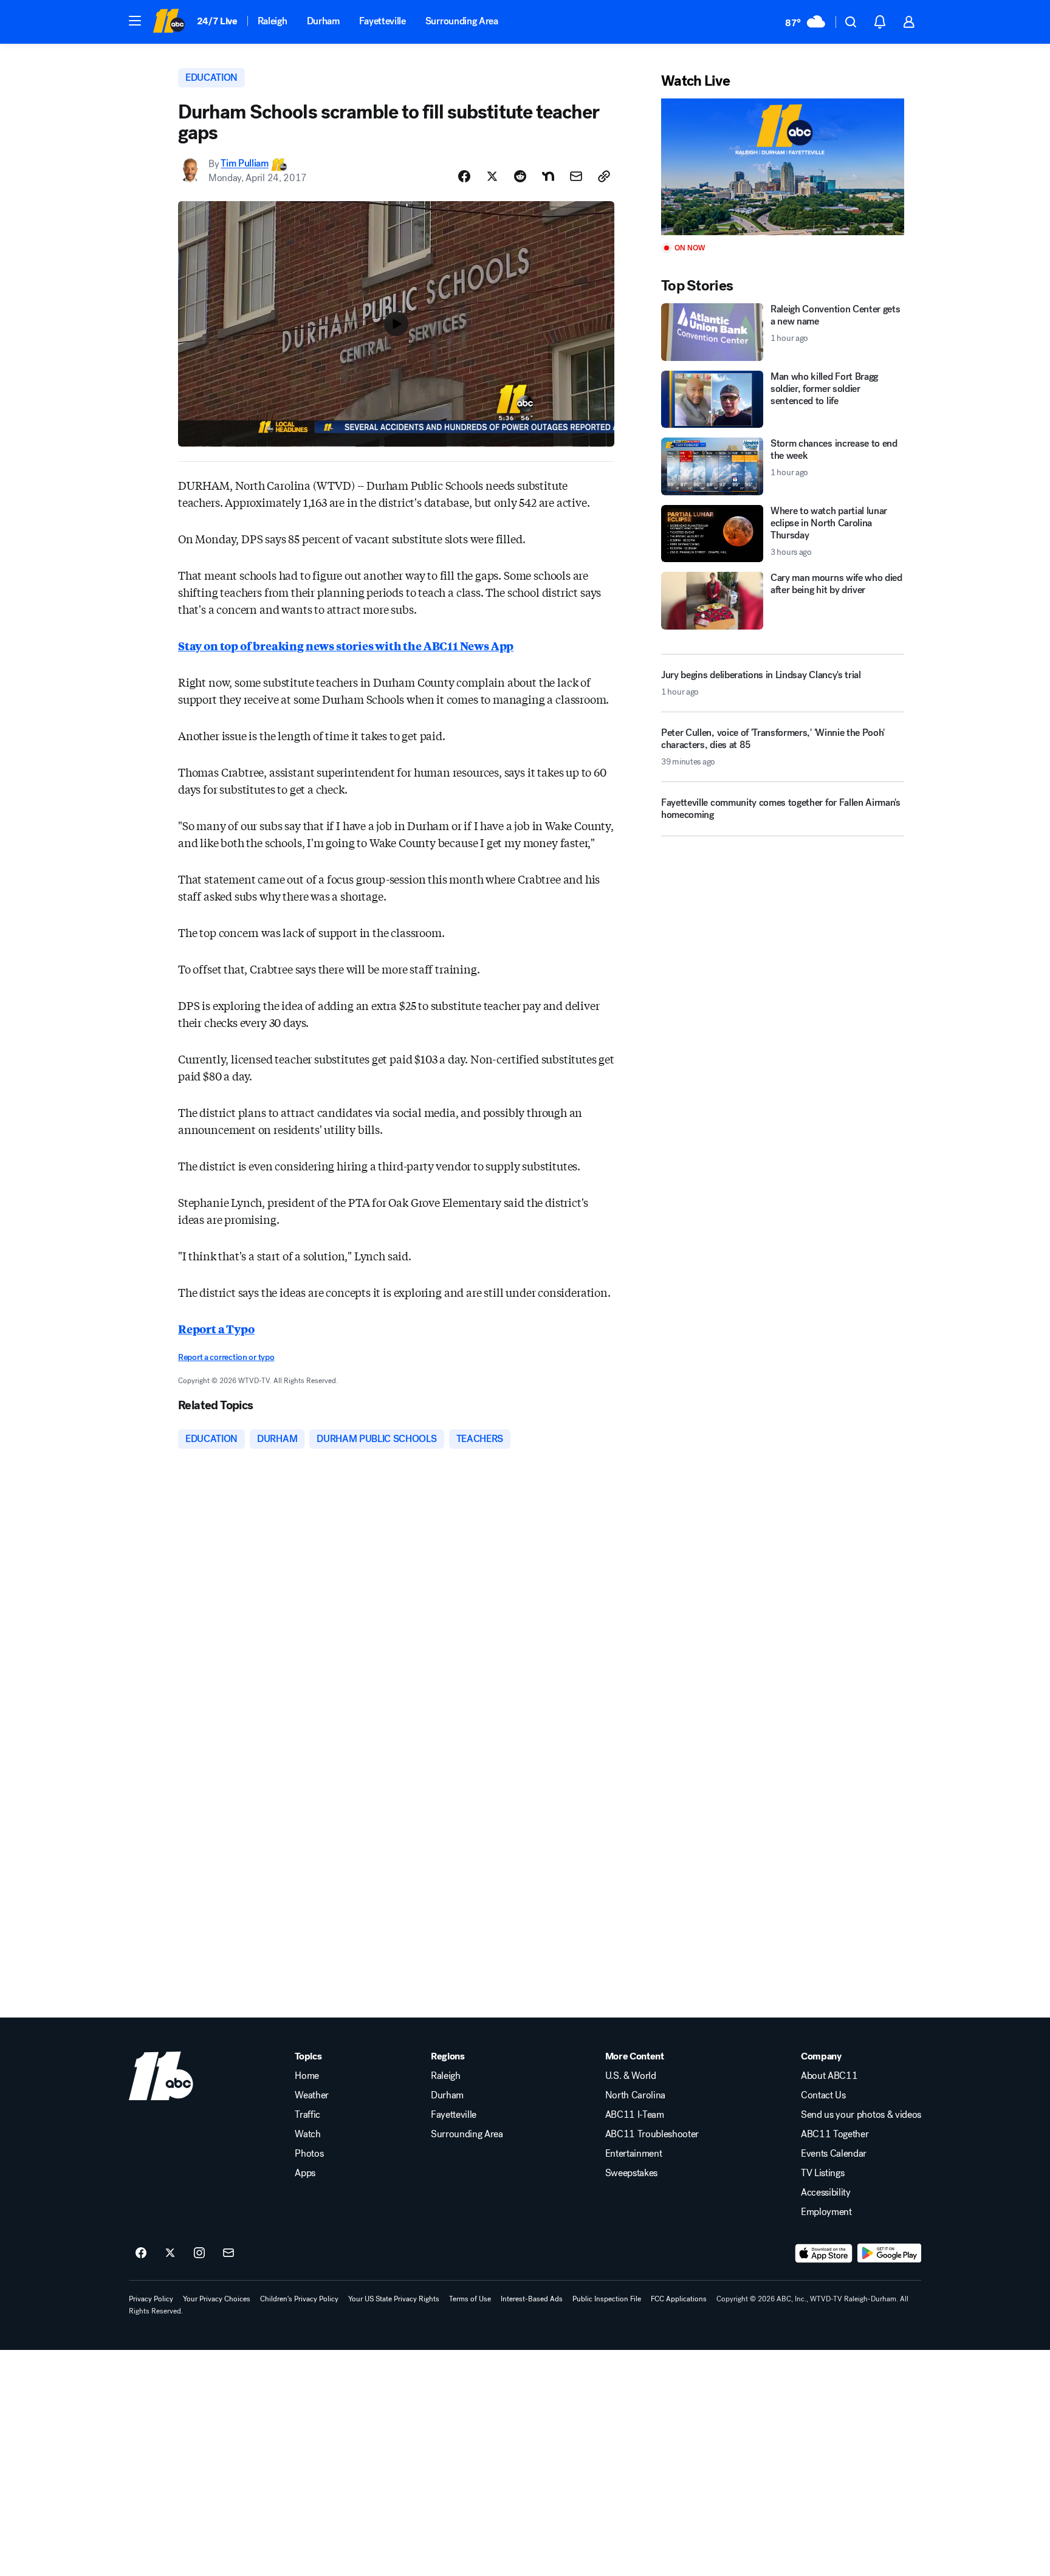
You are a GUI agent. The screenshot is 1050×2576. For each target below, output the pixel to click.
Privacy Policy (151, 2299)
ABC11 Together (835, 2134)
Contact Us (823, 2095)
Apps (305, 2173)
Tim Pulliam (244, 164)
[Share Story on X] (492, 176)
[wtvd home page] (161, 2076)
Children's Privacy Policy (299, 2299)
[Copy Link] (604, 176)
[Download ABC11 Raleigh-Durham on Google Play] (889, 2253)
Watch (307, 2134)
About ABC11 (829, 2076)
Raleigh (273, 21)
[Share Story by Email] (576, 176)
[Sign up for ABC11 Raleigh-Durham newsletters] (228, 2253)
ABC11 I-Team (635, 2115)
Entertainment (634, 2154)
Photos (309, 2154)
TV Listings (822, 2173)
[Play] (783, 167)
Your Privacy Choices (217, 2299)
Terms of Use (470, 2299)
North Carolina (636, 2095)
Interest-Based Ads (532, 2299)
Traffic (307, 2115)
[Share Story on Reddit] (520, 176)
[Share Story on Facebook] (464, 176)
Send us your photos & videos (861, 2115)
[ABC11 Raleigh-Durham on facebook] (141, 2253)
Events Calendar (834, 2154)
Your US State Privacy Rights (394, 2299)
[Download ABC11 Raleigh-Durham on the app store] (824, 2253)
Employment (826, 2212)
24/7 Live (217, 21)
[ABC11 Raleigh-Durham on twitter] (170, 2253)
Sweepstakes (631, 2173)
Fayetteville (383, 21)
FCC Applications (679, 2299)
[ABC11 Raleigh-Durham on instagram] (199, 2253)
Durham (323, 21)
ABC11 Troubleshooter (652, 2134)
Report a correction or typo (226, 1357)
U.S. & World (631, 2076)
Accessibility (826, 2193)
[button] (135, 21)
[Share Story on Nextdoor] (548, 176)
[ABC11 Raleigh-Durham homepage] (169, 22)
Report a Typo (216, 1328)
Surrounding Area (462, 21)
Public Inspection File (607, 2299)
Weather (312, 2095)
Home (307, 2076)
